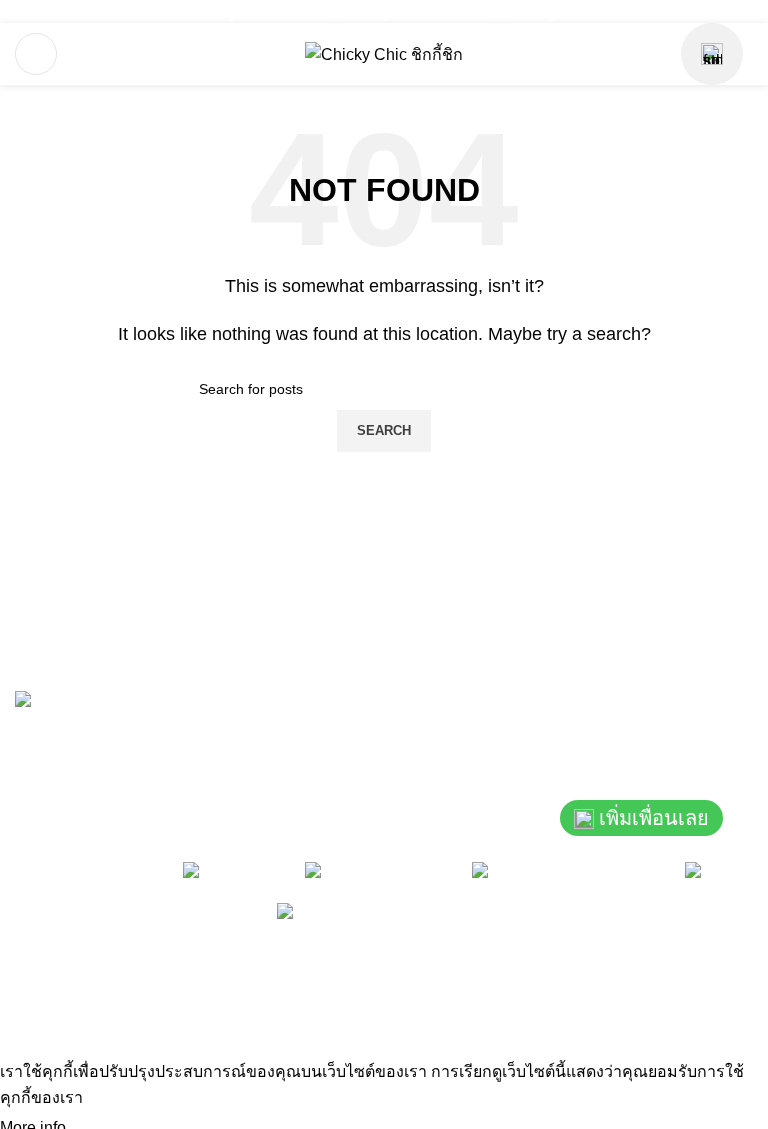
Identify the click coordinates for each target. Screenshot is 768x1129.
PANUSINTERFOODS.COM (640, 997)
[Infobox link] (218, 11)
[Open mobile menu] (36, 54)
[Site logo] (384, 53)
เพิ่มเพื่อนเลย (654, 818)
